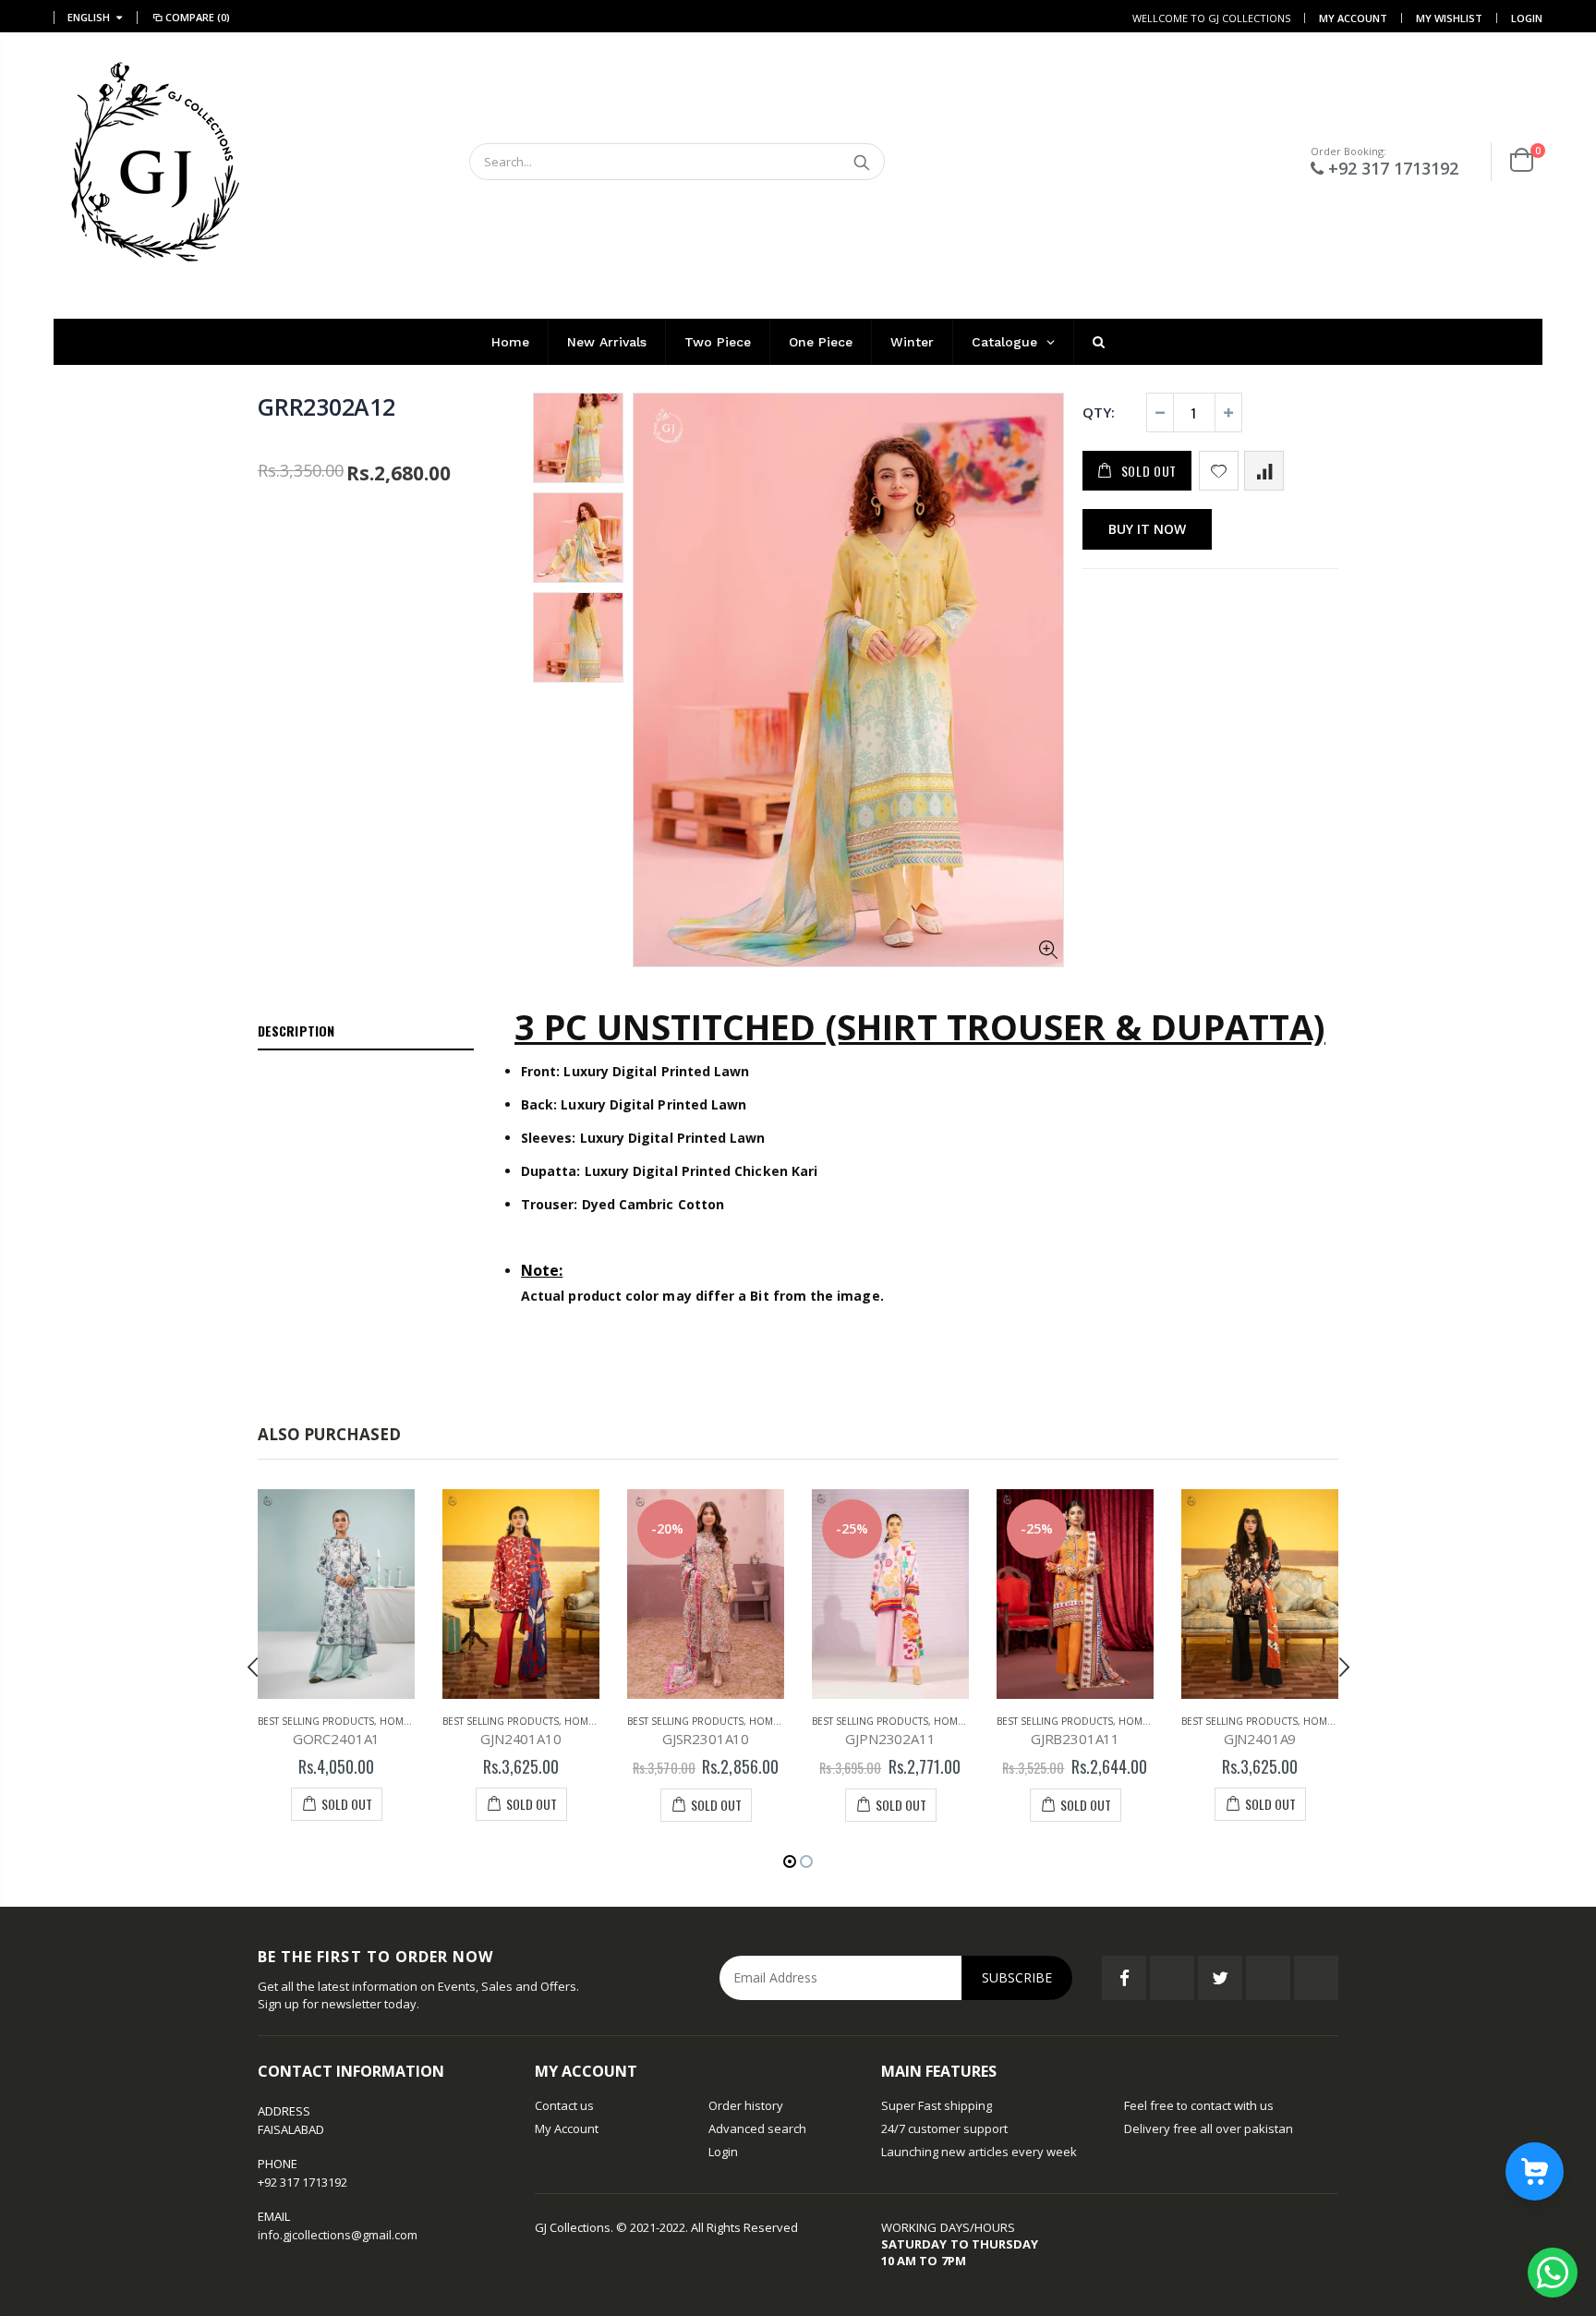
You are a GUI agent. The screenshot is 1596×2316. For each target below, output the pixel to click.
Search (861, 162)
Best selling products (316, 1721)
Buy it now (1147, 529)
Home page (408, 1721)
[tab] (366, 1032)
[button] (790, 1861)
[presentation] (253, 1667)
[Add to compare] (1264, 471)
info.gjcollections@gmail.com (338, 2235)
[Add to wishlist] (1219, 471)
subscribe (1017, 1977)
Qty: (1099, 412)
